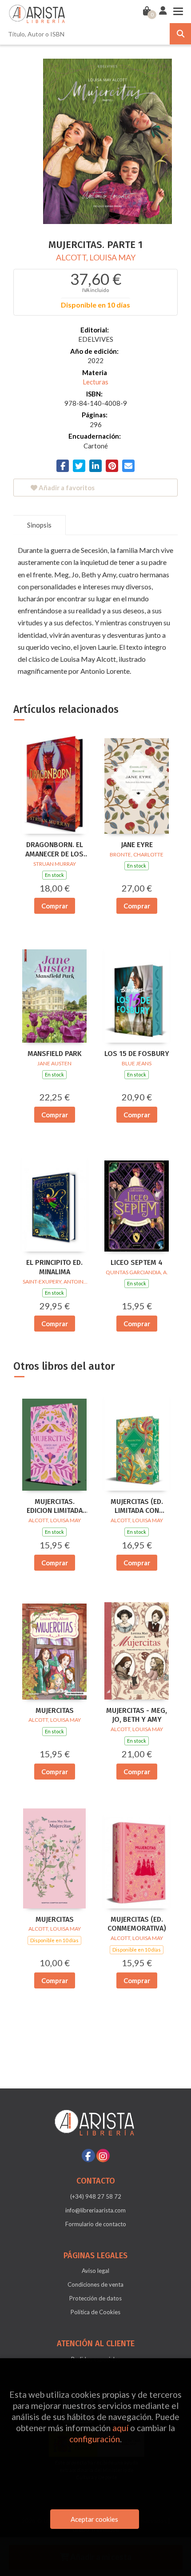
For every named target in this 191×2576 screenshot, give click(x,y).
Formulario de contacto (96, 2224)
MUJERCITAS (55, 1710)
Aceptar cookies (94, 2519)
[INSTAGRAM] (103, 2156)
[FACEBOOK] (88, 2156)
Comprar (55, 906)
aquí (120, 2428)
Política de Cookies (95, 2312)
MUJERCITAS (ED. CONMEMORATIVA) (137, 1924)
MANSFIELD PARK (55, 1054)
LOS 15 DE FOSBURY (137, 1054)
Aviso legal (95, 2271)
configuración (95, 2439)
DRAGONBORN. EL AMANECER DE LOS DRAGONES (54, 850)
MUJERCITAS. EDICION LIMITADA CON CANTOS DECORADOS (55, 1507)
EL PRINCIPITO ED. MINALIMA (54, 1267)
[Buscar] (180, 34)
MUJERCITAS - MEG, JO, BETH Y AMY (137, 1715)
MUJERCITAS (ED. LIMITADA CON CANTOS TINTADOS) (137, 1507)
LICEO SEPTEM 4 (137, 1262)
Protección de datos (95, 2298)
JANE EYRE (137, 845)
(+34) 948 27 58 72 (96, 2196)
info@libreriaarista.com (95, 2210)
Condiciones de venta (95, 2284)
